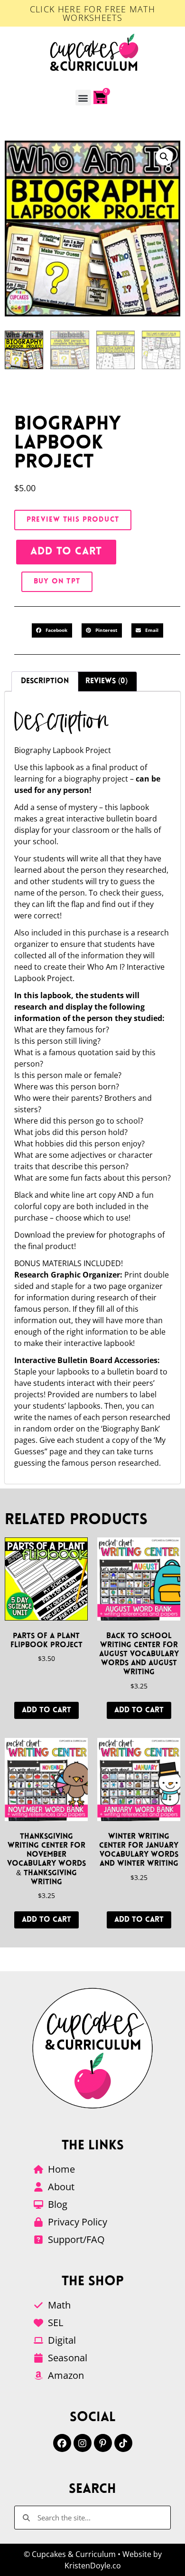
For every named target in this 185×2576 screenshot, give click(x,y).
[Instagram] (83, 2443)
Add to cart (66, 552)
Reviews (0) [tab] (106, 681)
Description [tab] (45, 681)
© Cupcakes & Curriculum (70, 2554)
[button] (83, 98)
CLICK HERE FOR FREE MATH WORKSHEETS (92, 13)
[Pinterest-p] (103, 2443)
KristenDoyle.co (93, 2566)
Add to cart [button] (46, 1710)
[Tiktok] (123, 2443)
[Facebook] (62, 2443)
